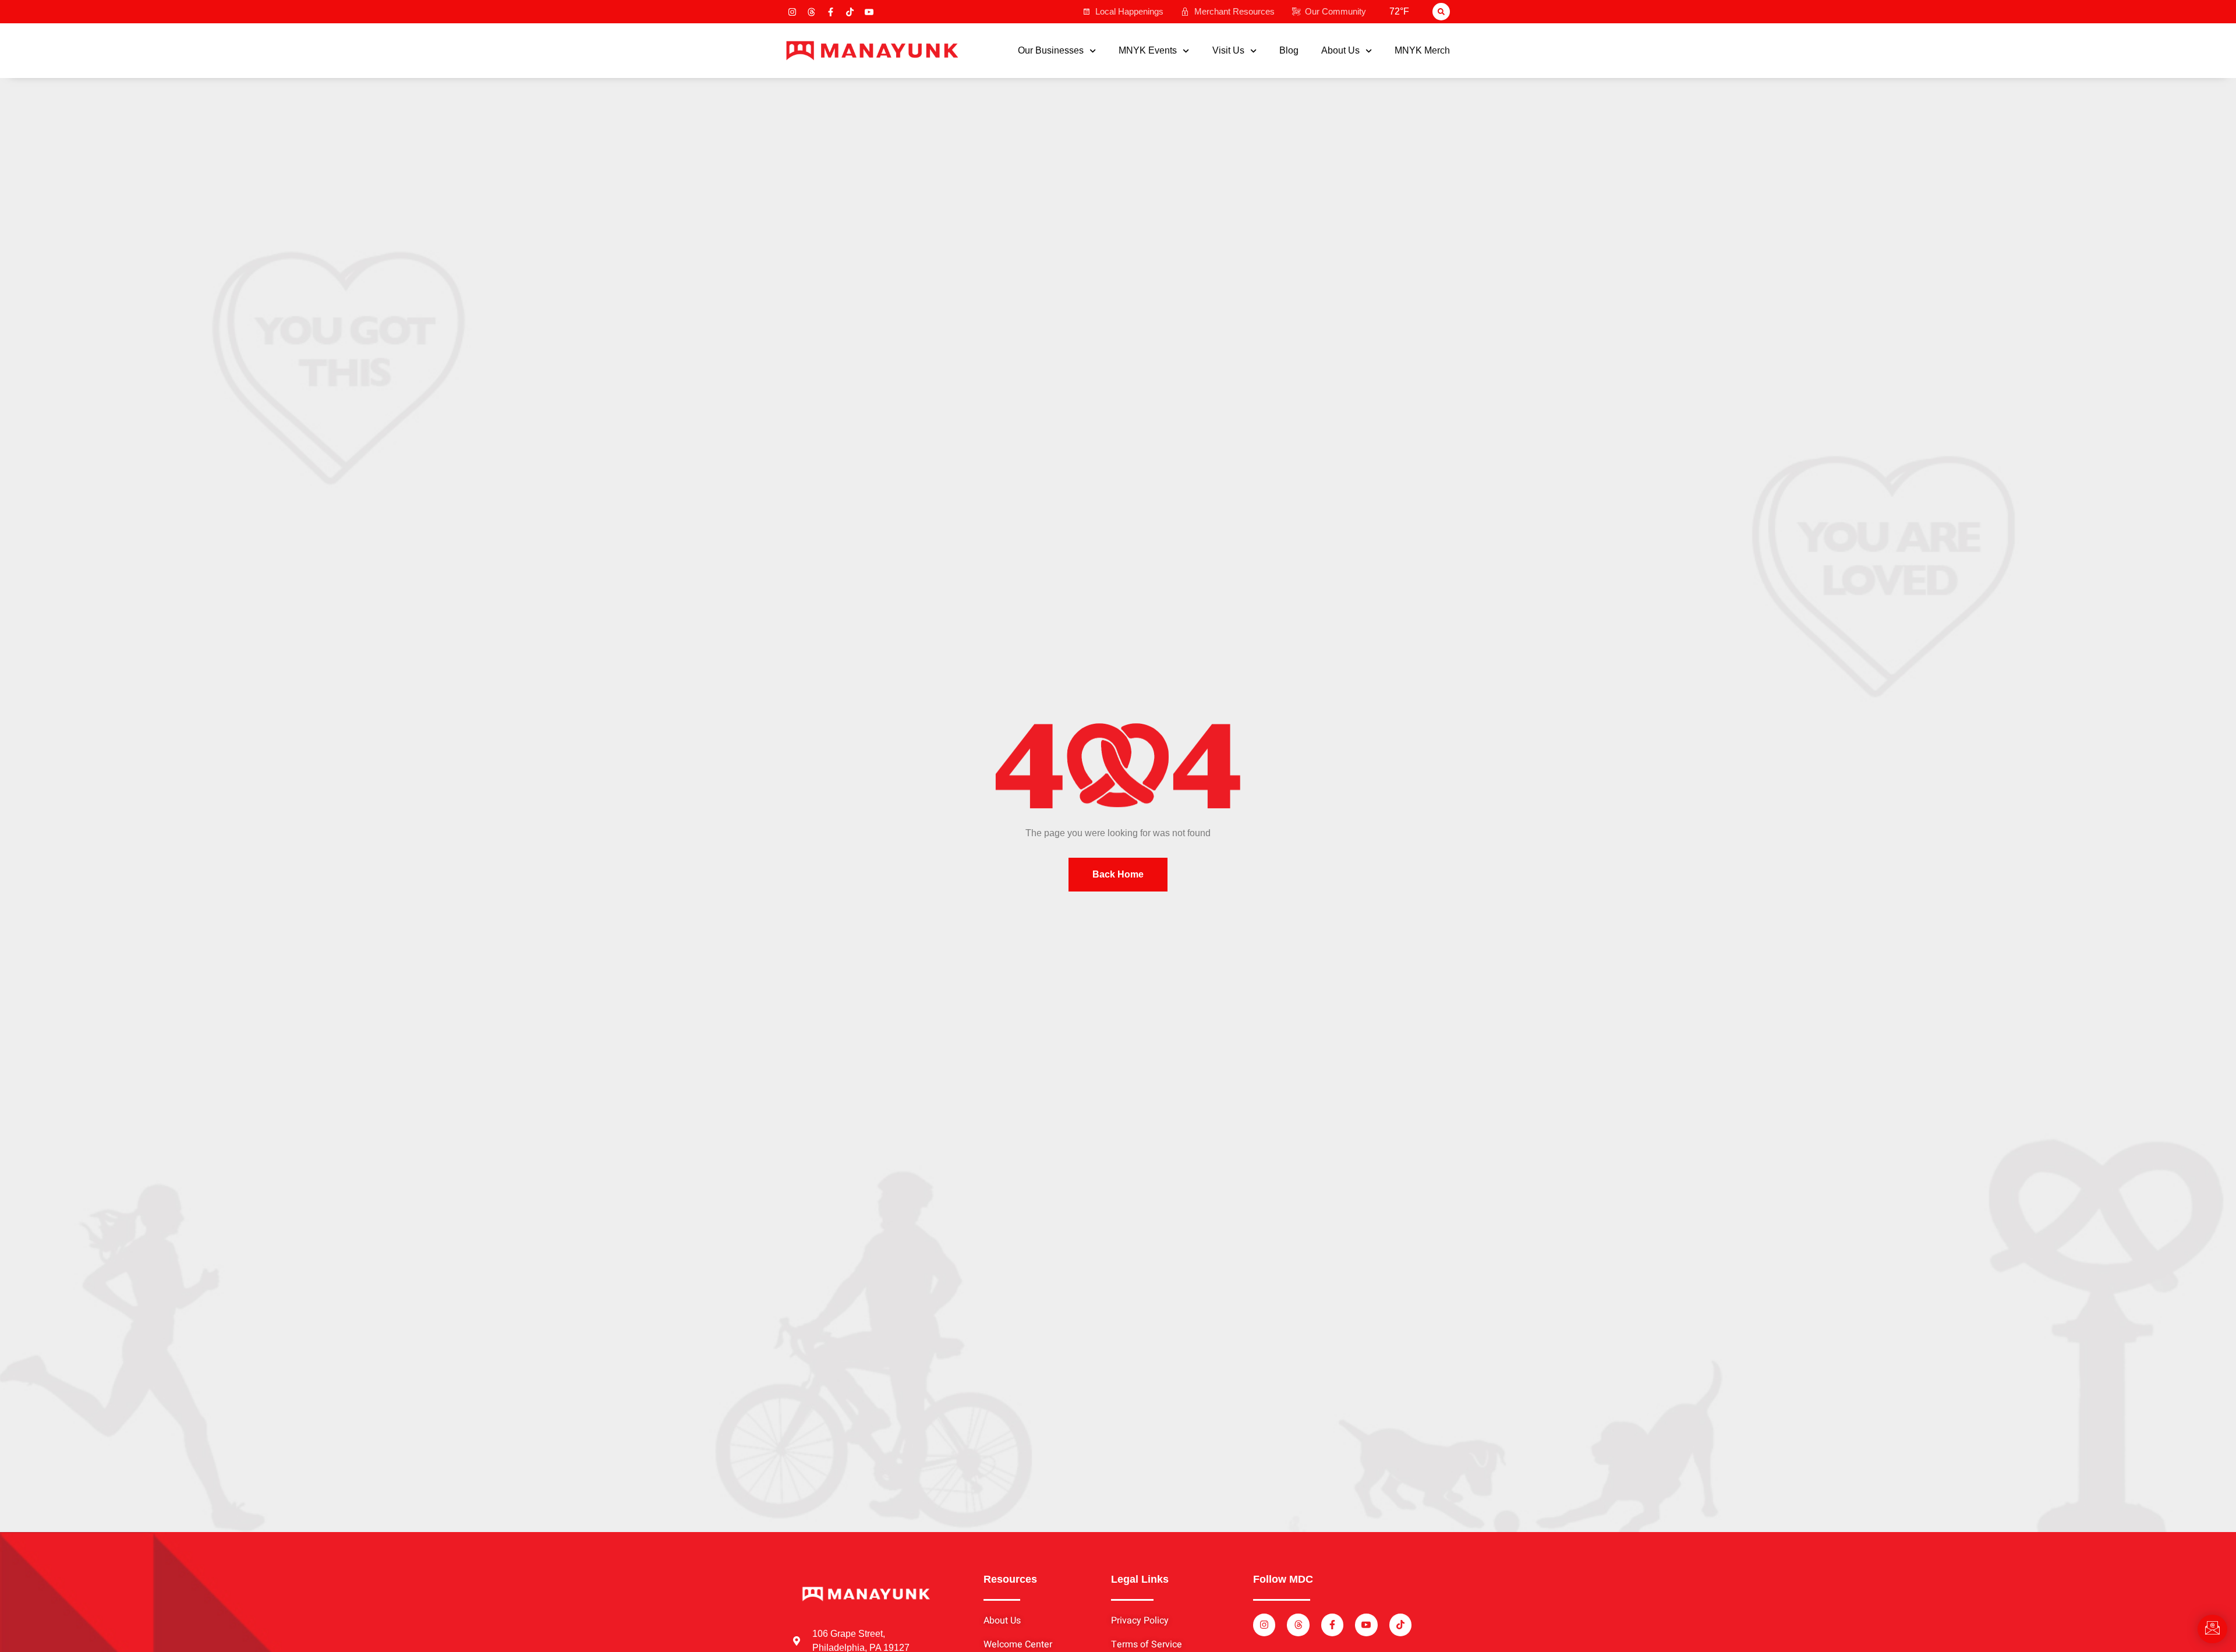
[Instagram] (792, 12)
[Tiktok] (850, 12)
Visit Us (1228, 51)
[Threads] (811, 12)
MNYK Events (1148, 51)
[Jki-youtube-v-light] (869, 12)
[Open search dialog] (1441, 12)
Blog (1289, 51)
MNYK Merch (1422, 51)
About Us (1340, 51)
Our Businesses (1051, 51)
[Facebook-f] (831, 12)
